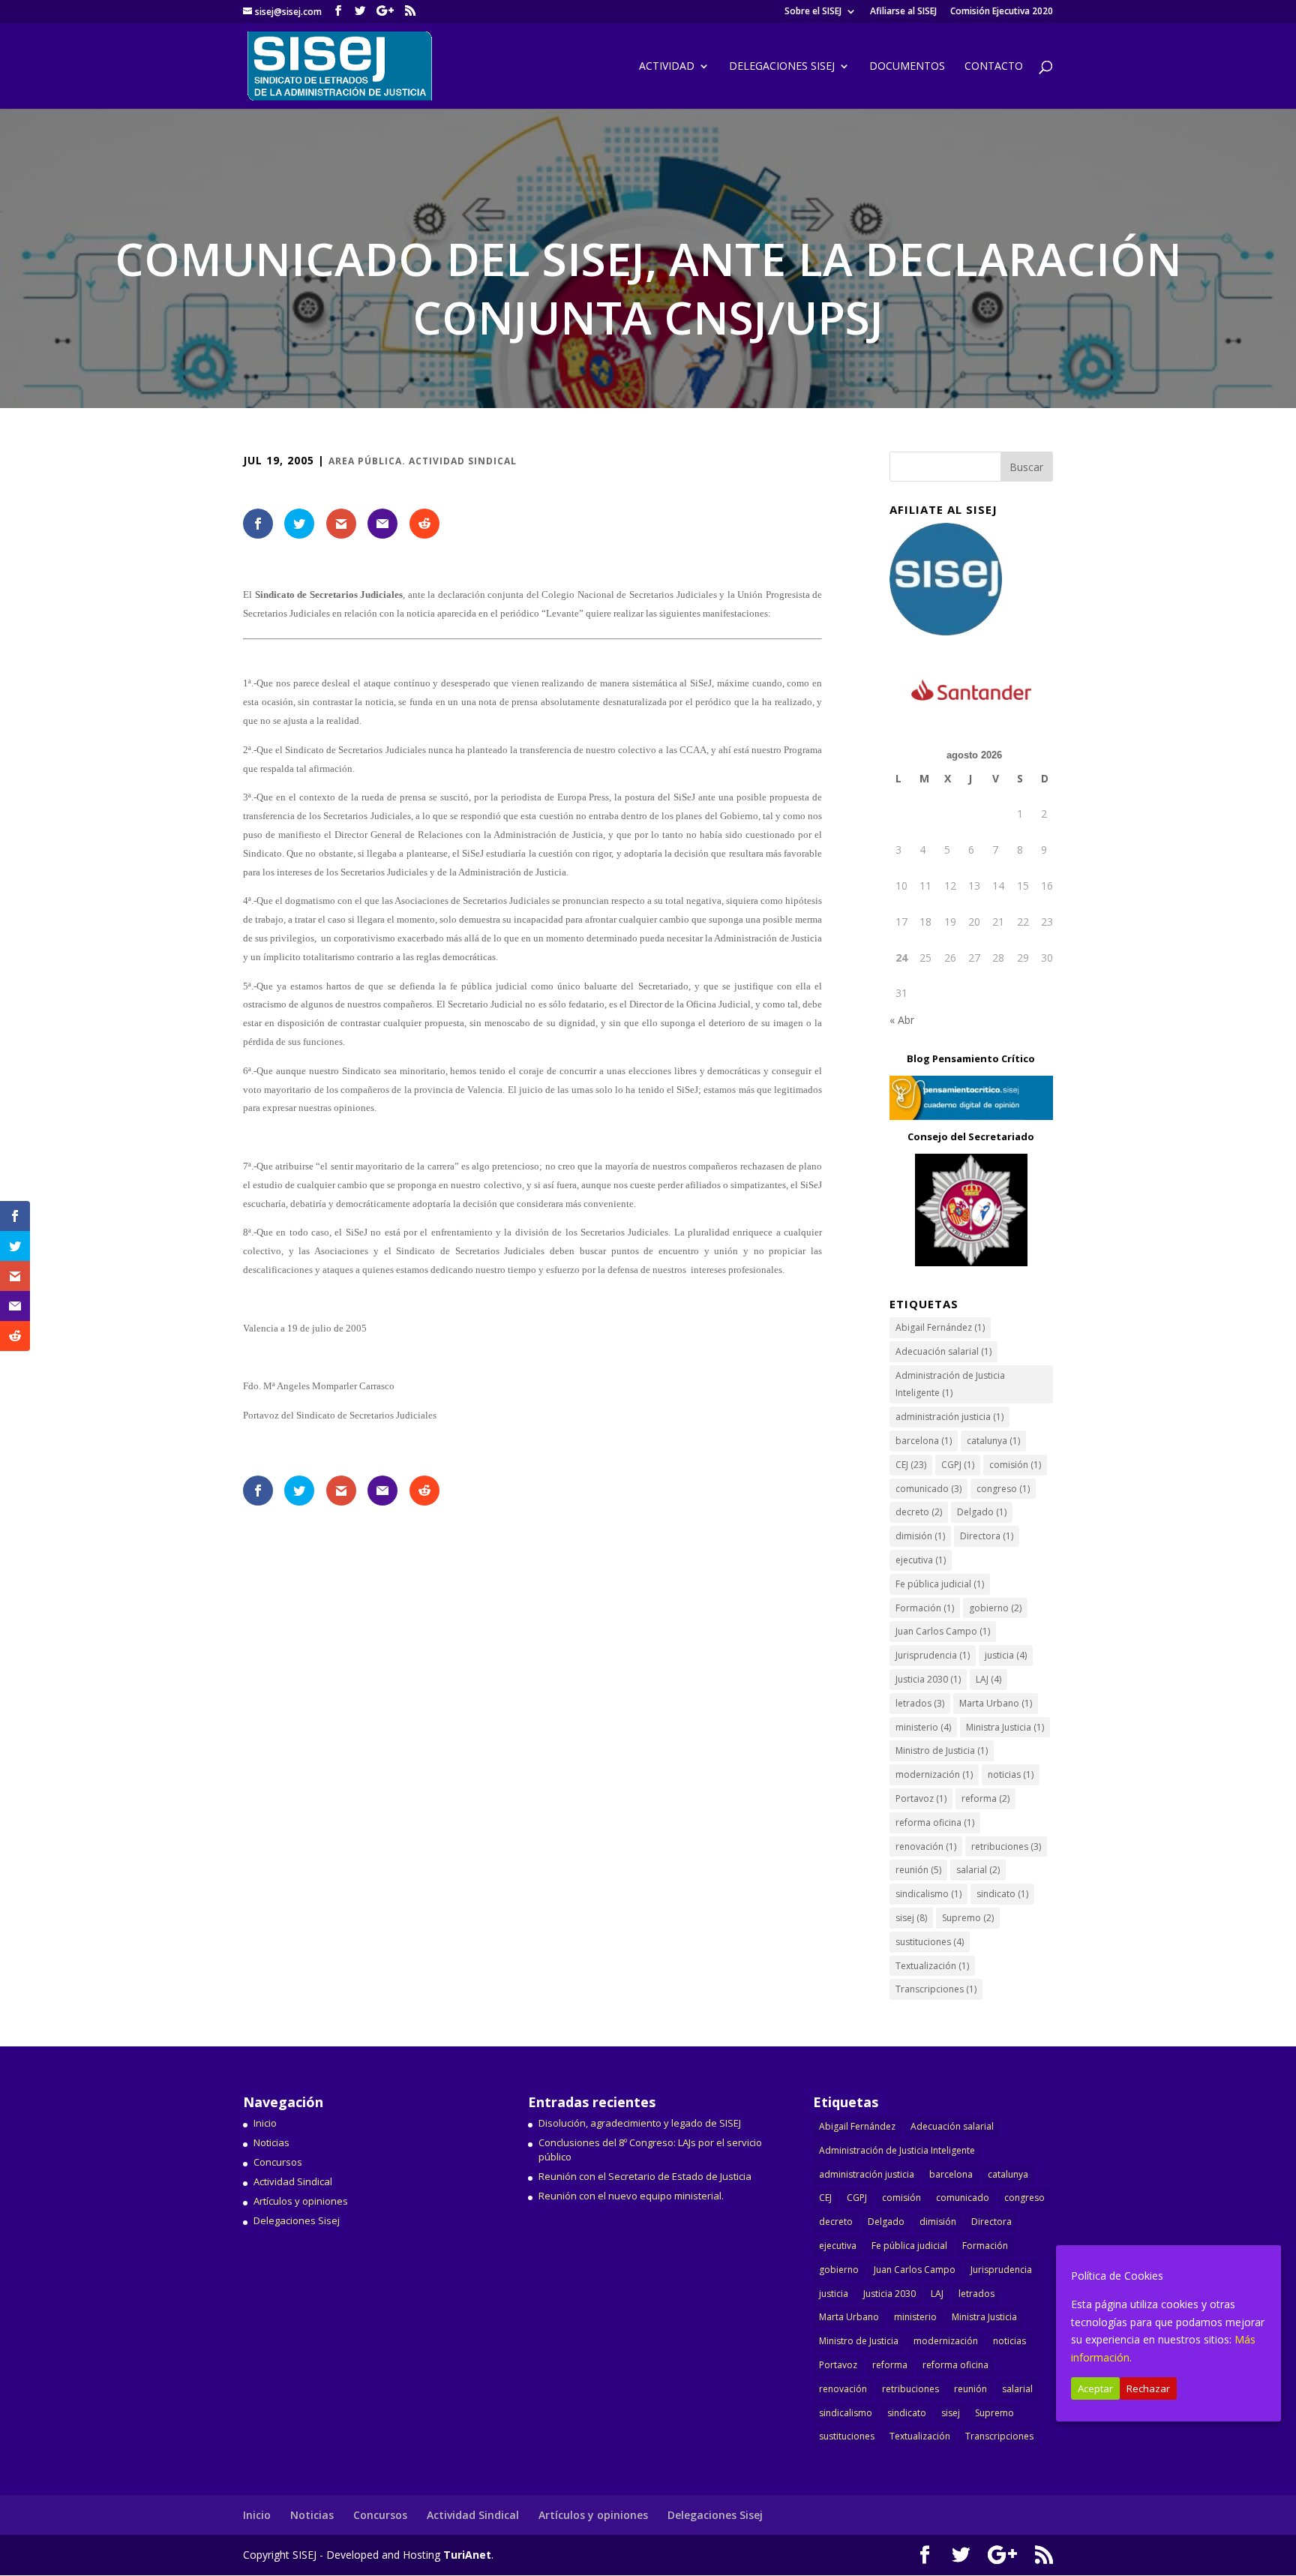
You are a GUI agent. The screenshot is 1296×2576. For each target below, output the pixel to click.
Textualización (932, 1966)
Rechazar (1148, 2388)
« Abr (902, 1020)
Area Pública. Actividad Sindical (423, 461)
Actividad (667, 67)
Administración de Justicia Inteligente (950, 1384)
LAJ (988, 1679)
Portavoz (921, 1798)
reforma (985, 1798)
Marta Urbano (996, 1703)
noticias (1011, 1774)
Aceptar (1095, 2388)
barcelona (924, 1441)
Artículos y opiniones (301, 2201)
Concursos (278, 2162)
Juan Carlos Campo (943, 1631)
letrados (920, 1703)
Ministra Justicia (1005, 1727)
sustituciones (930, 1942)
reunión (918, 1870)
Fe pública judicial (940, 1584)
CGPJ (958, 1465)
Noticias (271, 2142)
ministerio (923, 1727)
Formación (925, 1608)
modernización (934, 1774)
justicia (1006, 1655)
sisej (911, 1918)
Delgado (982, 1512)
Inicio (265, 2123)
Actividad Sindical (293, 2181)
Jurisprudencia (933, 1655)
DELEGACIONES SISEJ (782, 67)
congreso (1003, 1489)
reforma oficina (935, 1822)
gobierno (995, 1608)
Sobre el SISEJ (813, 12)
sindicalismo (928, 1894)
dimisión (920, 1536)
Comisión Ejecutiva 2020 (1002, 12)
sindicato (1002, 1894)
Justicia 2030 (928, 1679)
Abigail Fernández (940, 1327)
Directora (987, 1536)
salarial (978, 1870)
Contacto (994, 67)
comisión (1015, 1465)
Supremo (968, 1918)
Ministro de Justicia (942, 1750)
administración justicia (949, 1417)
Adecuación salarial (943, 1351)
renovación (926, 1846)
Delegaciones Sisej (297, 2220)
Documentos (907, 67)
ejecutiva (921, 1560)
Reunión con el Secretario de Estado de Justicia (645, 2176)
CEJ (911, 1465)
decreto (919, 1512)
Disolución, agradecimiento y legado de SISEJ (640, 2123)
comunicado (928, 1489)
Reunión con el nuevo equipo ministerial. (631, 2196)
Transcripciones (936, 1989)
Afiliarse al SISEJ (903, 12)
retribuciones (1006, 1846)
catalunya (993, 1441)
